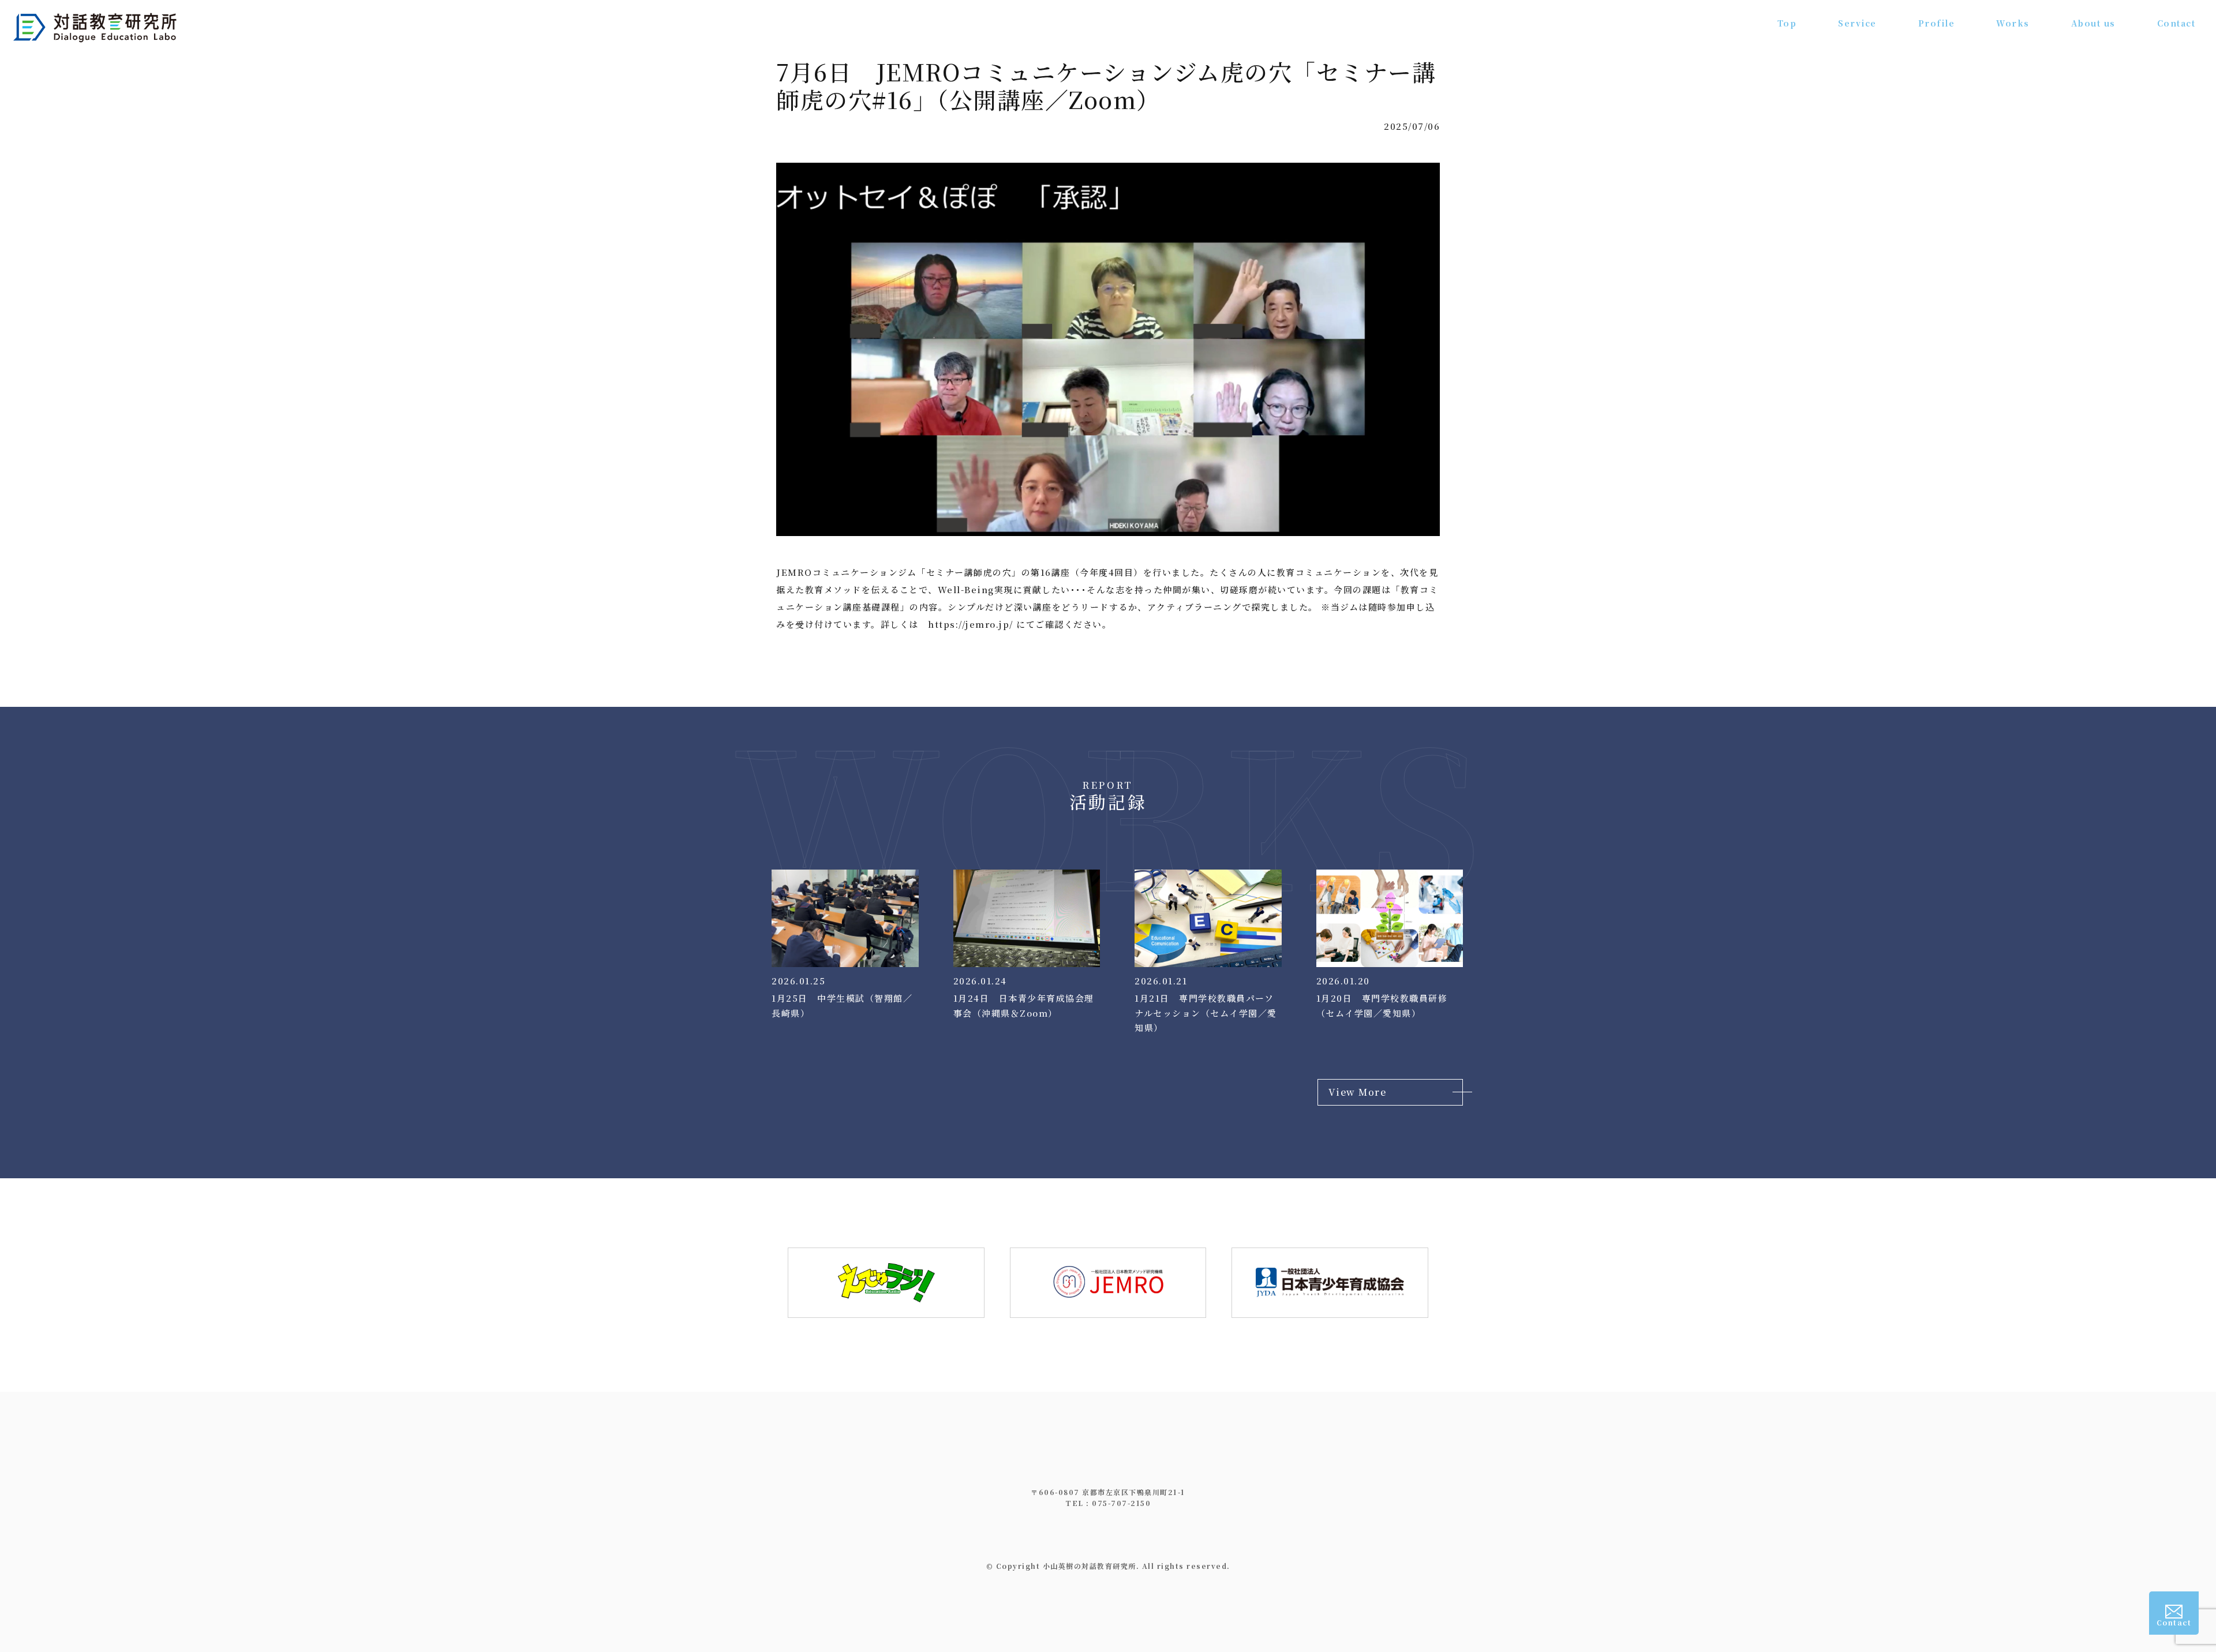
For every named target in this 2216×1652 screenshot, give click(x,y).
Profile (1937, 23)
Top (1787, 23)
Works (2013, 23)
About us (2093, 23)
